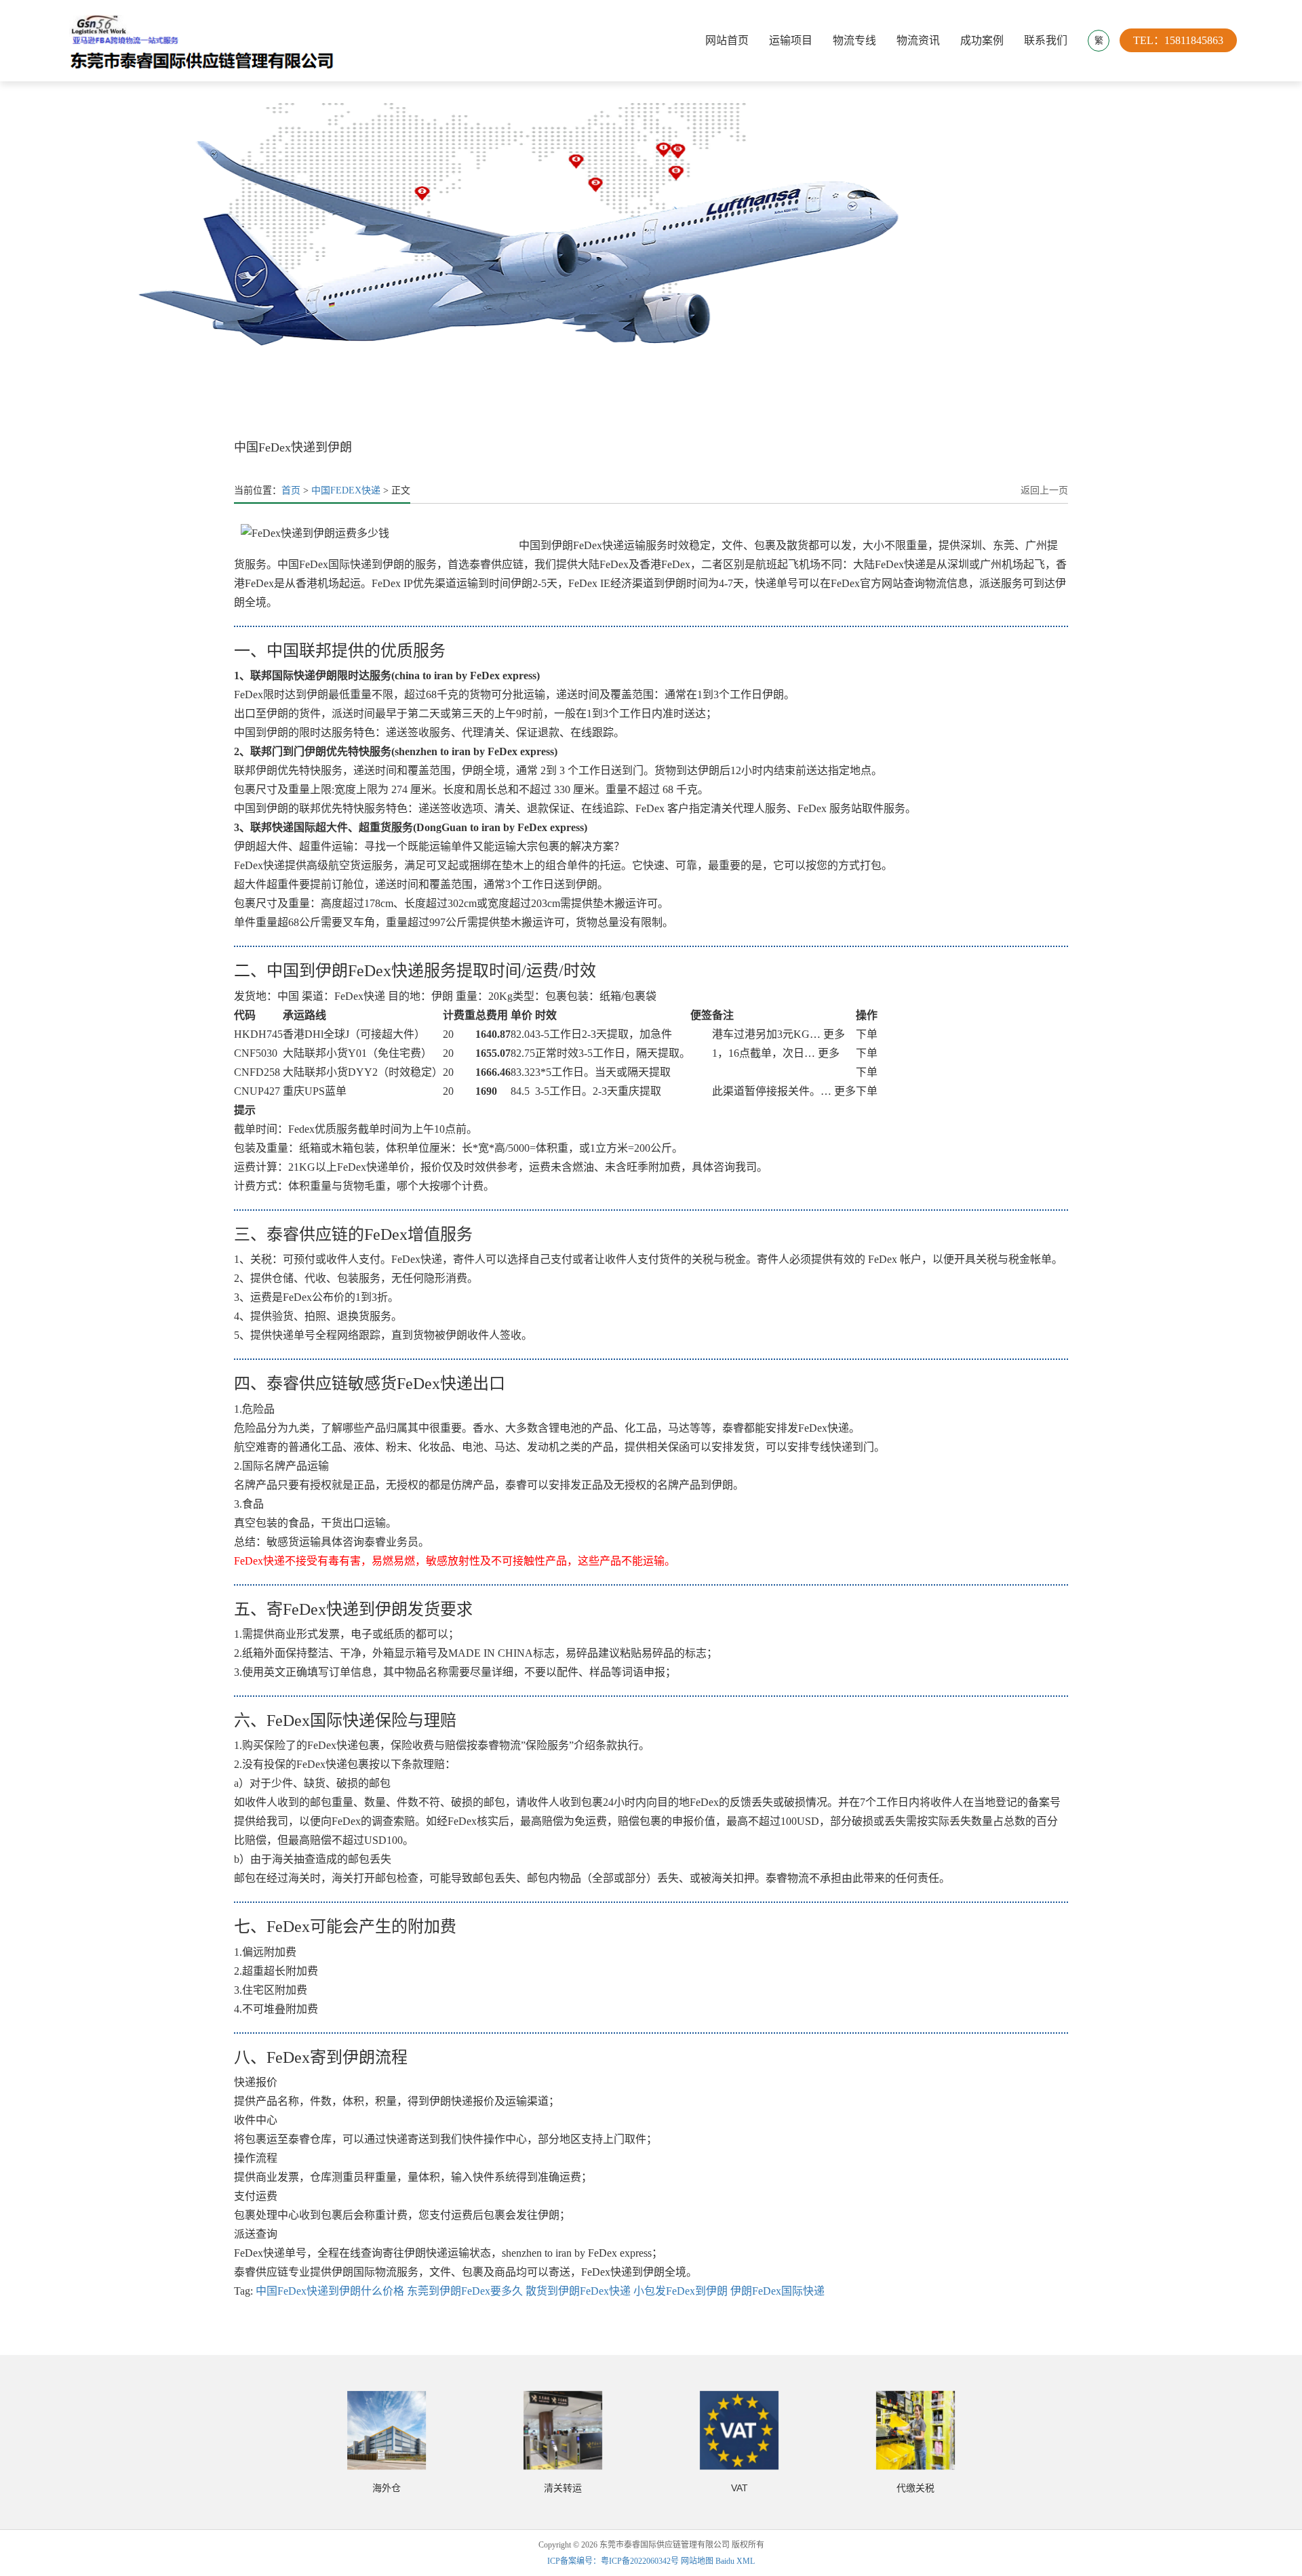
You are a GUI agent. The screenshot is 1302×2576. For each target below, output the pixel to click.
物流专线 (854, 40)
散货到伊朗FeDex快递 (578, 2291)
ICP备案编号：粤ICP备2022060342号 (614, 2561)
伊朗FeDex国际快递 (777, 2291)
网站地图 (697, 2561)
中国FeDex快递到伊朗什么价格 (330, 2291)
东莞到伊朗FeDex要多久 (465, 2291)
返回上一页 (1044, 490)
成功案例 (982, 40)
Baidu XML (735, 2561)
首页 (291, 490)
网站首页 (727, 40)
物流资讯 (918, 40)
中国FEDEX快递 (346, 490)
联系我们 (1046, 40)
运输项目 (791, 40)
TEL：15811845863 (1178, 40)
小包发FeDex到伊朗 (680, 2291)
